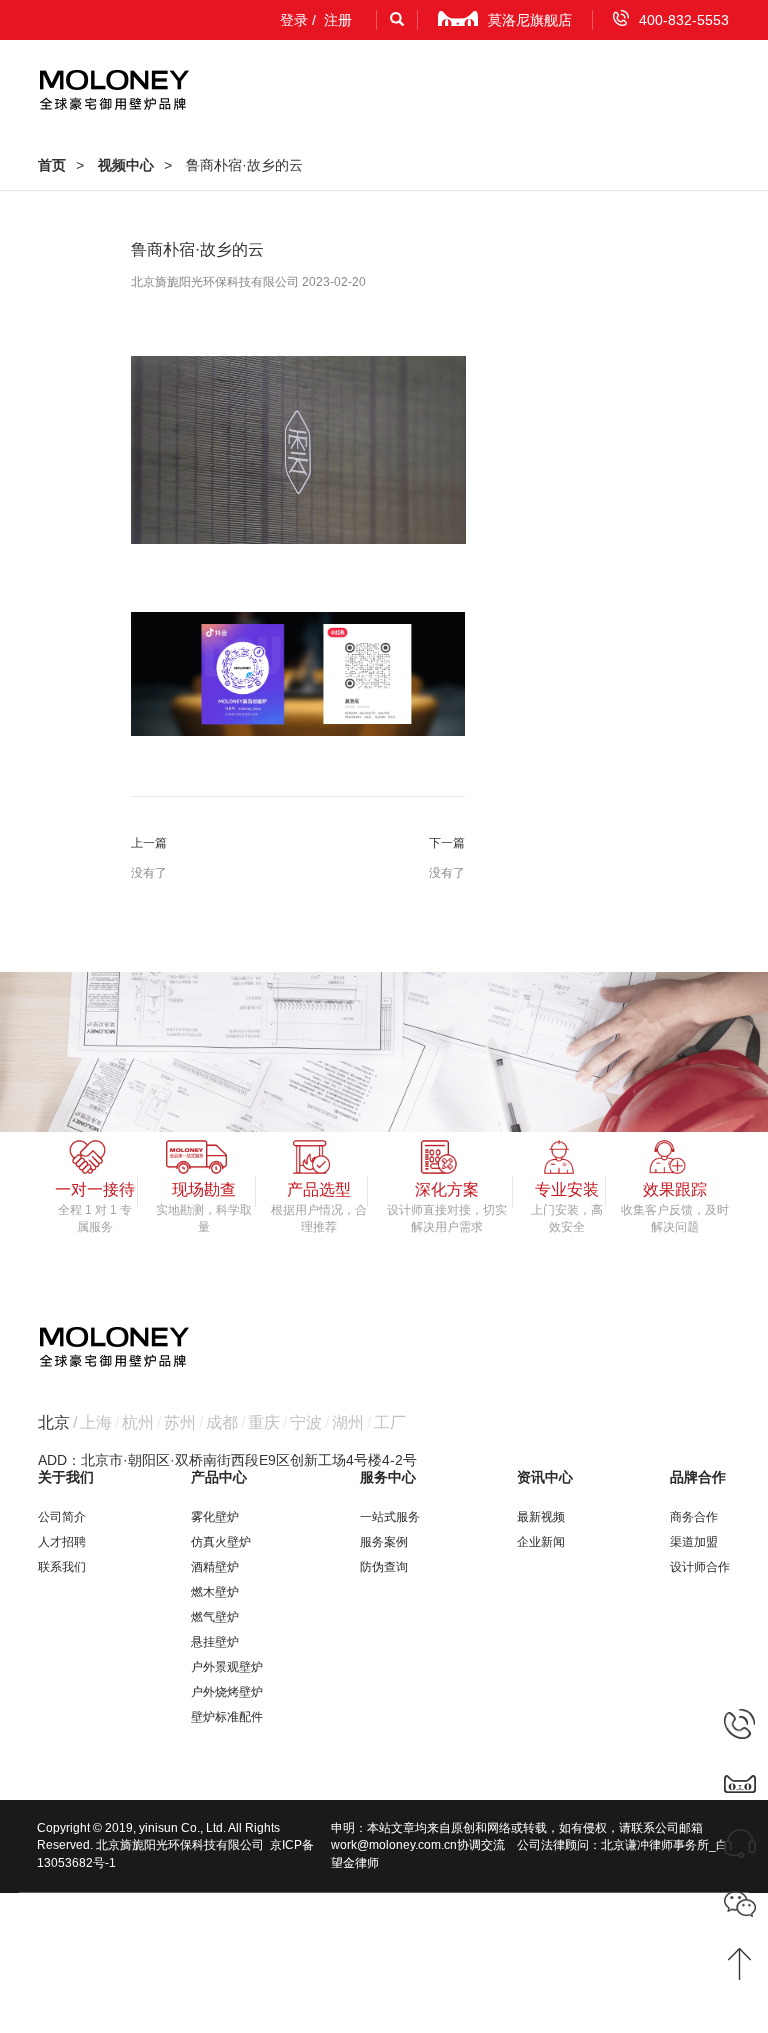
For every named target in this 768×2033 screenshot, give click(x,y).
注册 (338, 20)
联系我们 (62, 1567)
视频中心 (126, 165)
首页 (52, 165)
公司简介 (62, 1517)
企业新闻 (541, 1542)
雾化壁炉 (215, 1517)
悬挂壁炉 (215, 1642)
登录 (294, 20)
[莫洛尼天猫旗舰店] (740, 1783)
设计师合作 (700, 1567)
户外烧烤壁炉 (227, 1692)
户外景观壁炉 (227, 1667)
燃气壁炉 (215, 1617)
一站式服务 (390, 1517)
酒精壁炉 (215, 1567)
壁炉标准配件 (227, 1717)
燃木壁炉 (215, 1592)
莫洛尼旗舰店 (530, 20)
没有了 (149, 873)
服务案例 (384, 1542)
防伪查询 (384, 1567)
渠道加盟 (694, 1542)
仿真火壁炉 (221, 1542)
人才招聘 (62, 1542)
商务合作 (694, 1517)
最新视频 (541, 1517)
